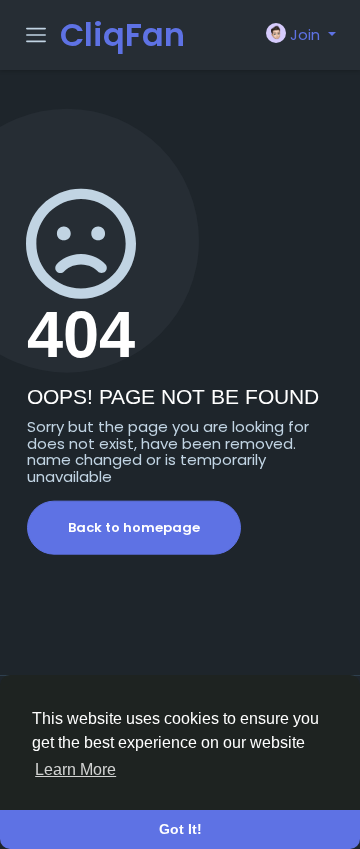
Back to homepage (134, 527)
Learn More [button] (75, 769)
